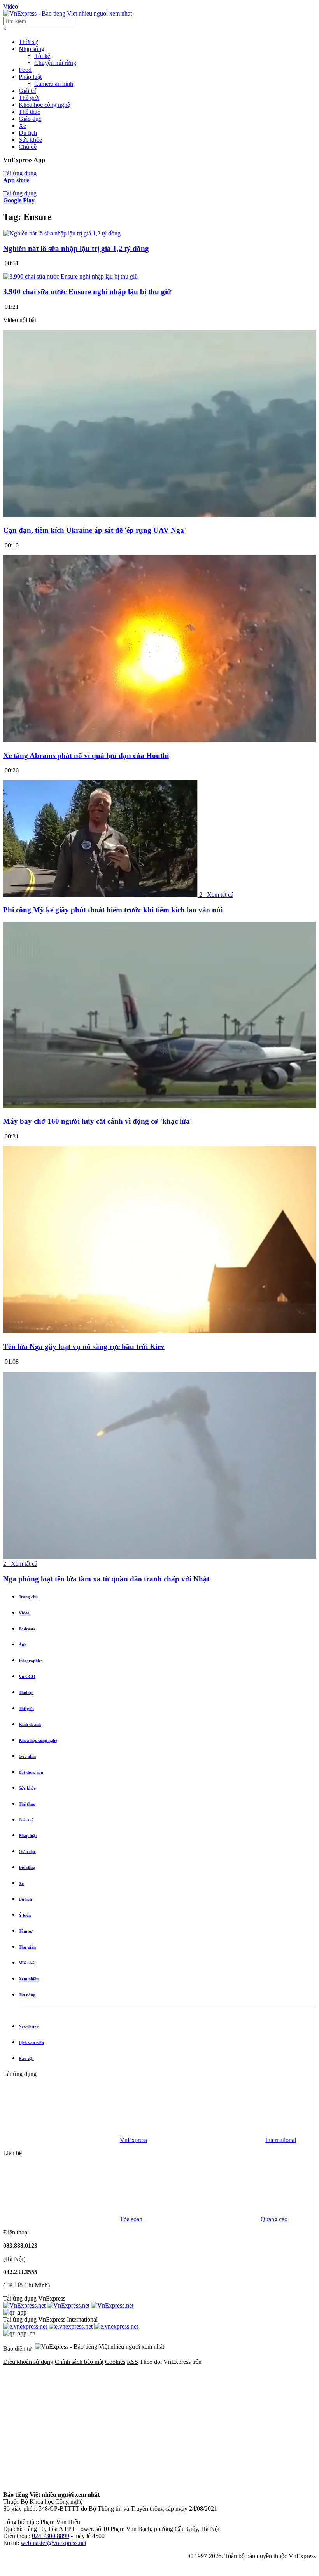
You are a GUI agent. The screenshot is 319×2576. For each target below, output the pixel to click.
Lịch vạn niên (31, 2043)
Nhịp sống (32, 49)
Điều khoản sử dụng (28, 2362)
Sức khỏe (30, 140)
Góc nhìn (27, 1756)
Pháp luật (30, 77)
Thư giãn (27, 1947)
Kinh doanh (30, 1724)
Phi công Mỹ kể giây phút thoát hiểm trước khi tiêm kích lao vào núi (113, 910)
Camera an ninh (54, 84)
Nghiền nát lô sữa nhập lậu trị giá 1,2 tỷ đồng (76, 248)
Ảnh (23, 1645)
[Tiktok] (180, 2481)
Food (25, 70)
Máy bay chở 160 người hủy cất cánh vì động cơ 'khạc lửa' (97, 1121)
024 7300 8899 (51, 2536)
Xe (22, 126)
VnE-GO (27, 1677)
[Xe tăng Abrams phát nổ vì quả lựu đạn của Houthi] (159, 740)
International (281, 2140)
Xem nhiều (29, 1979)
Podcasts (27, 1629)
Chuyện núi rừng (55, 63)
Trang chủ (28, 1597)
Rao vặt (26, 2058)
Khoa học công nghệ (44, 105)
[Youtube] (61, 2481)
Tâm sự (26, 1931)
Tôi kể (42, 56)
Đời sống (27, 1867)
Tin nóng (27, 1995)
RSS (132, 2362)
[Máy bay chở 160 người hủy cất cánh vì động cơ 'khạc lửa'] (159, 1106)
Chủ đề (28, 147)
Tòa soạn (132, 2219)
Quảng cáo (274, 2219)
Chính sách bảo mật (79, 2362)
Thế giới (29, 98)
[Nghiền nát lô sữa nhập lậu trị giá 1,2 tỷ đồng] (62, 233)
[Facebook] (61, 2422)
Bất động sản (31, 1772)
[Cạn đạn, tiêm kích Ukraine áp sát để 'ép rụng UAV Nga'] (159, 515)
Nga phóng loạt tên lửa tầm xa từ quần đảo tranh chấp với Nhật (106, 1579)
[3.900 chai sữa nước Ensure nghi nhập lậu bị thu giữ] (71, 276)
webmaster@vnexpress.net (53, 2543)
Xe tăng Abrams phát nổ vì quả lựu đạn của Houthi (86, 756)
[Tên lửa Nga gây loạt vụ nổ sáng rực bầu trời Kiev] (159, 1331)
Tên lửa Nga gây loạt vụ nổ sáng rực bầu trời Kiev (84, 1346)
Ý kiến (25, 1915)
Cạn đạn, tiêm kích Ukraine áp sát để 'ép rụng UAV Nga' (95, 530)
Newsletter (29, 2027)
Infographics (31, 1661)
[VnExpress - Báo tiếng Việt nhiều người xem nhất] (67, 13)
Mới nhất (27, 1963)
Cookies (115, 2362)
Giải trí (27, 91)
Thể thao (30, 112)
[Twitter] (180, 2422)
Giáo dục (30, 119)
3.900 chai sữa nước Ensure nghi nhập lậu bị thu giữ (87, 292)
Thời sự (28, 42)
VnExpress (133, 2140)
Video (11, 6)
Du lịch (28, 133)
